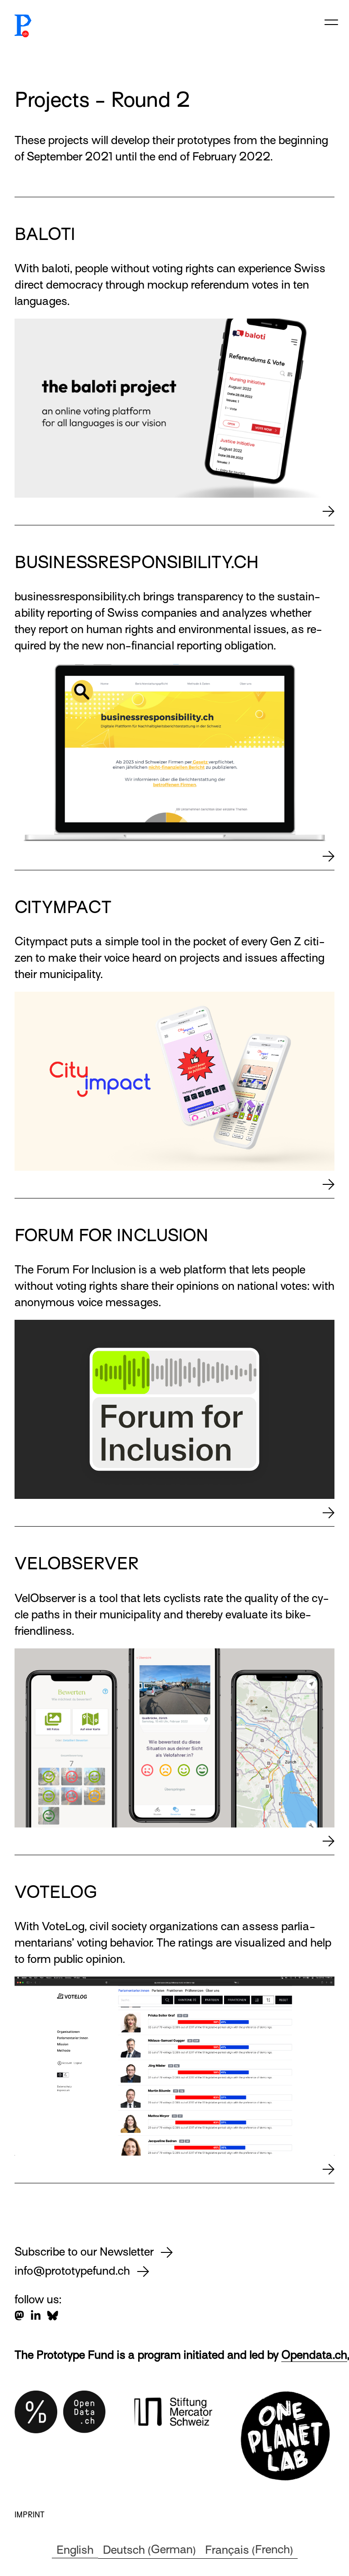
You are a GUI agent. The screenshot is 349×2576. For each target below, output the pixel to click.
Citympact (63, 907)
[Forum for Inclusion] (329, 1513)
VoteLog (56, 1892)
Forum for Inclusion (112, 1235)
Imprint (30, 2515)
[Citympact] (329, 1184)
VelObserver (77, 1563)
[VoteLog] (329, 2169)
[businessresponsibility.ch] (329, 856)
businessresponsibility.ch (137, 562)
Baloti (45, 234)
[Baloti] (329, 511)
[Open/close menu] (331, 21)
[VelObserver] (329, 1841)
